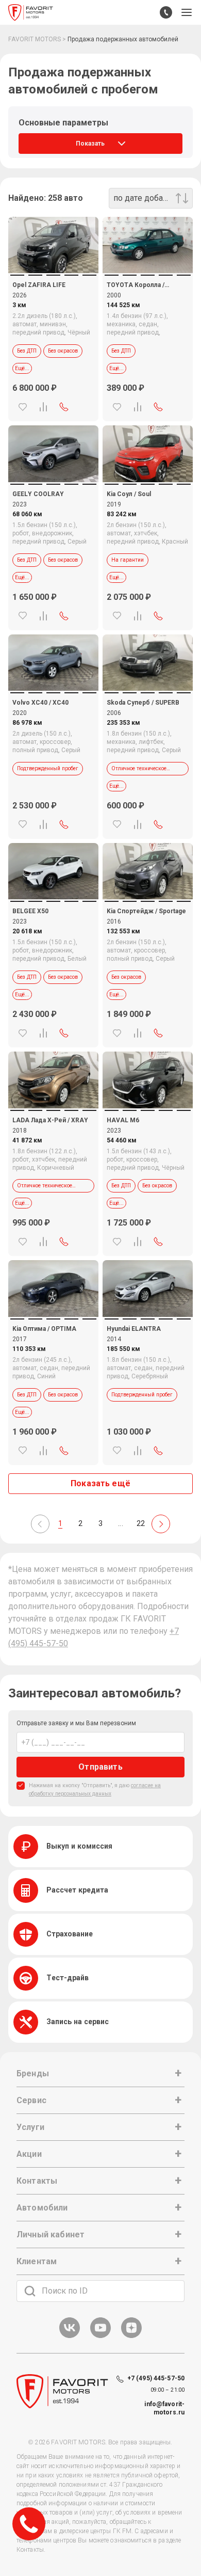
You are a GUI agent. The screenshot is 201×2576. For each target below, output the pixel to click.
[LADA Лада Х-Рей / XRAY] (53, 1080)
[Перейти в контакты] (166, 12)
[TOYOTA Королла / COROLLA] (148, 245)
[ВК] (70, 2336)
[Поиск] (30, 2291)
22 (141, 1523)
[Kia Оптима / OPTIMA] (53, 1288)
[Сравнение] (43, 407)
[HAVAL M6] (148, 1080)
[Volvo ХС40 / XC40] (53, 663)
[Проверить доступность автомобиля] (64, 407)
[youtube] (100, 2336)
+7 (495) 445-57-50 (156, 2378)
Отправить (100, 1767)
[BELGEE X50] (53, 871)
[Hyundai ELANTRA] (148, 1288)
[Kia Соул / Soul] (148, 454)
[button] (187, 12)
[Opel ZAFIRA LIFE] (53, 245)
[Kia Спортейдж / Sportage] (148, 871)
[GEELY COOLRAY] (53, 454)
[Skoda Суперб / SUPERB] (148, 663)
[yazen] (131, 2336)
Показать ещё (100, 1483)
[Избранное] (23, 407)
